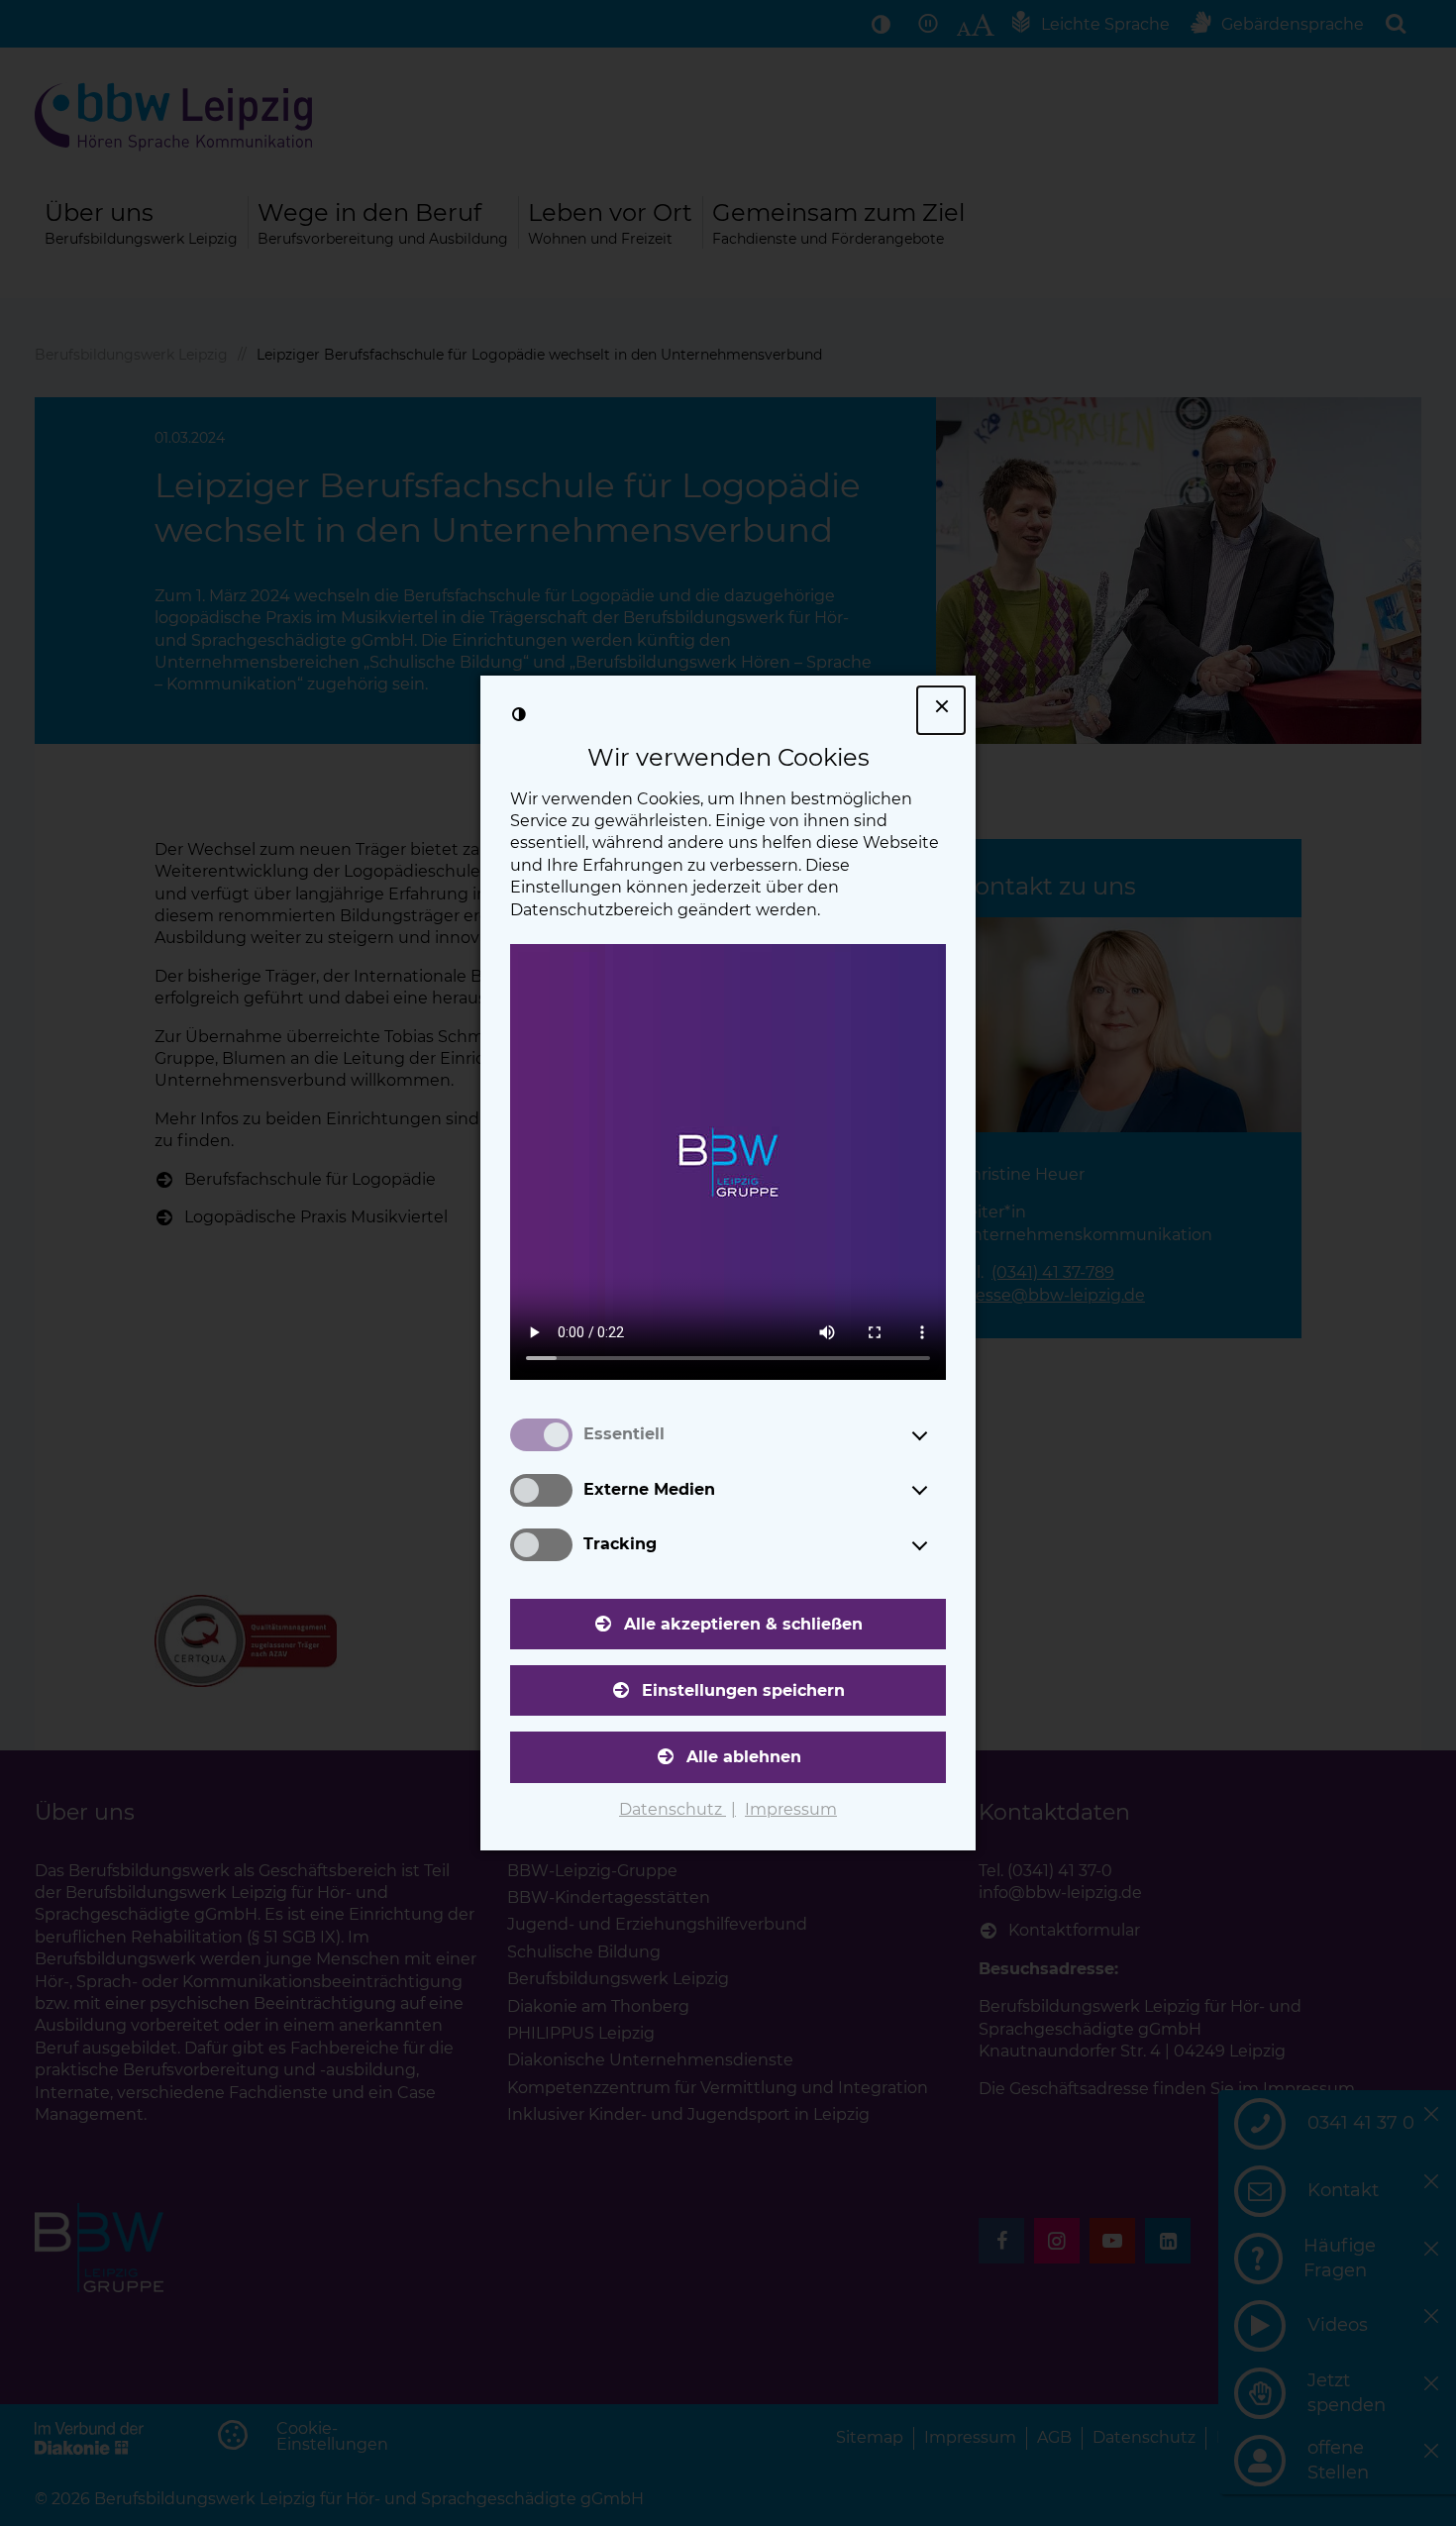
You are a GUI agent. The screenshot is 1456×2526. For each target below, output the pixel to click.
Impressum (791, 1809)
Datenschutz (673, 1809)
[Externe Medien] (938, 1490)
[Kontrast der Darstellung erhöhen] (519, 714)
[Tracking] (938, 1545)
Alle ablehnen (744, 1757)
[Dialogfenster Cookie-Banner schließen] (941, 710)
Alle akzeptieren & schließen (743, 1624)
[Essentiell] (938, 1435)
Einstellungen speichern (743, 1690)
